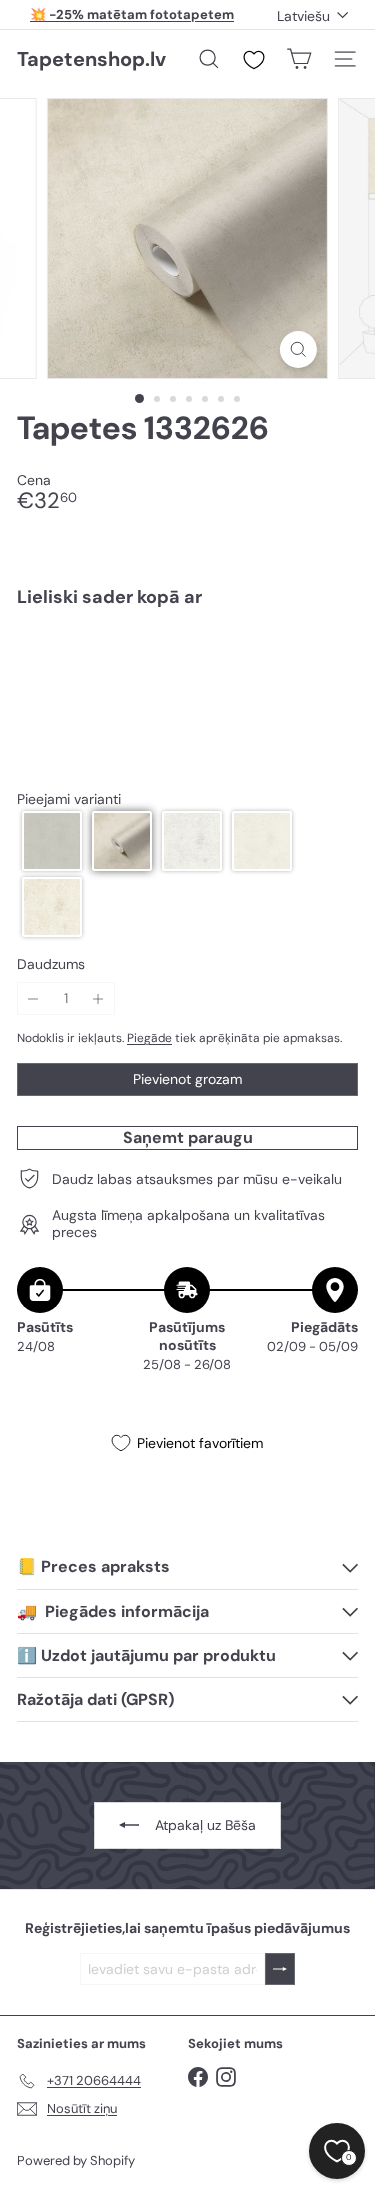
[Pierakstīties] (280, 1969)
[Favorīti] (254, 60)
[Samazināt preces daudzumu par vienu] (33, 998)
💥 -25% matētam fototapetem (132, 14)
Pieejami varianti (69, 799)
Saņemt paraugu (188, 1137)
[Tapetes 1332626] (187, 692)
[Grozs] (299, 59)
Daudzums (51, 964)
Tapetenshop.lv (91, 59)
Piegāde (149, 1038)
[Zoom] (298, 349)
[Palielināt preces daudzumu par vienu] (98, 998)
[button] (52, 841)
